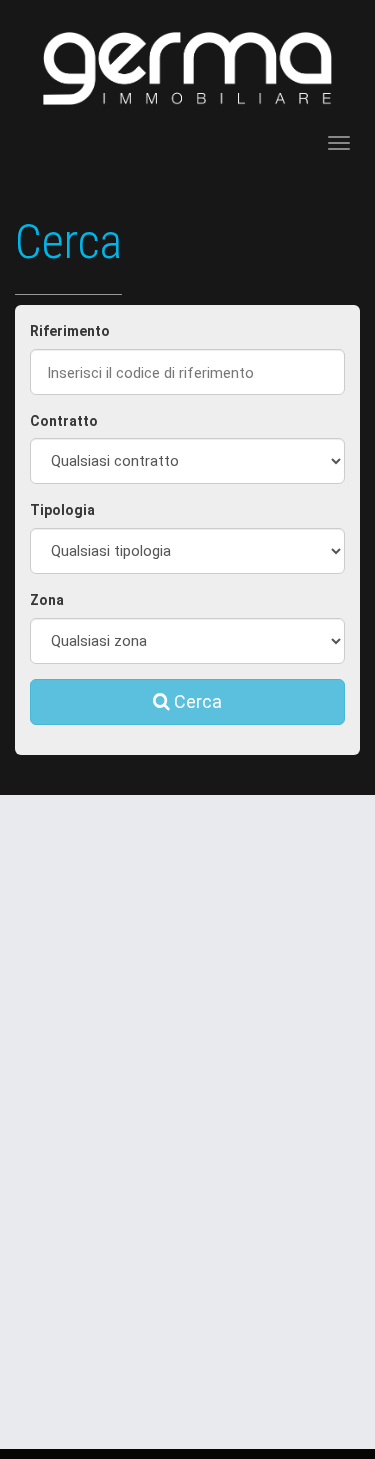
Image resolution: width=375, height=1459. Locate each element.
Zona (47, 600)
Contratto (64, 421)
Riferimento (70, 331)
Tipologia (62, 510)
